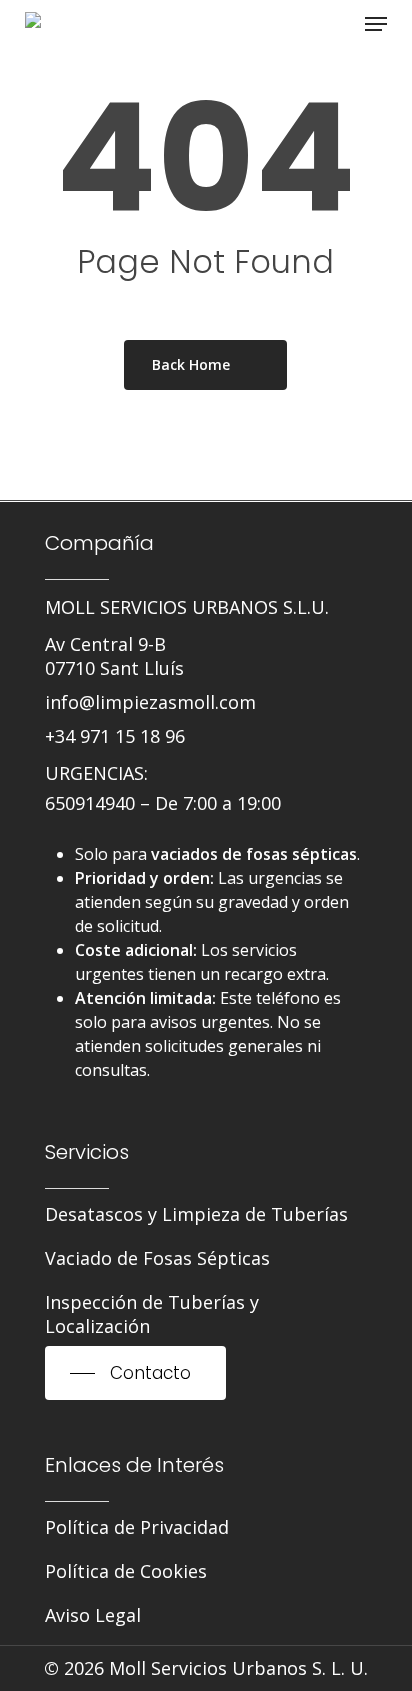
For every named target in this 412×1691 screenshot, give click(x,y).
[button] (376, 24)
